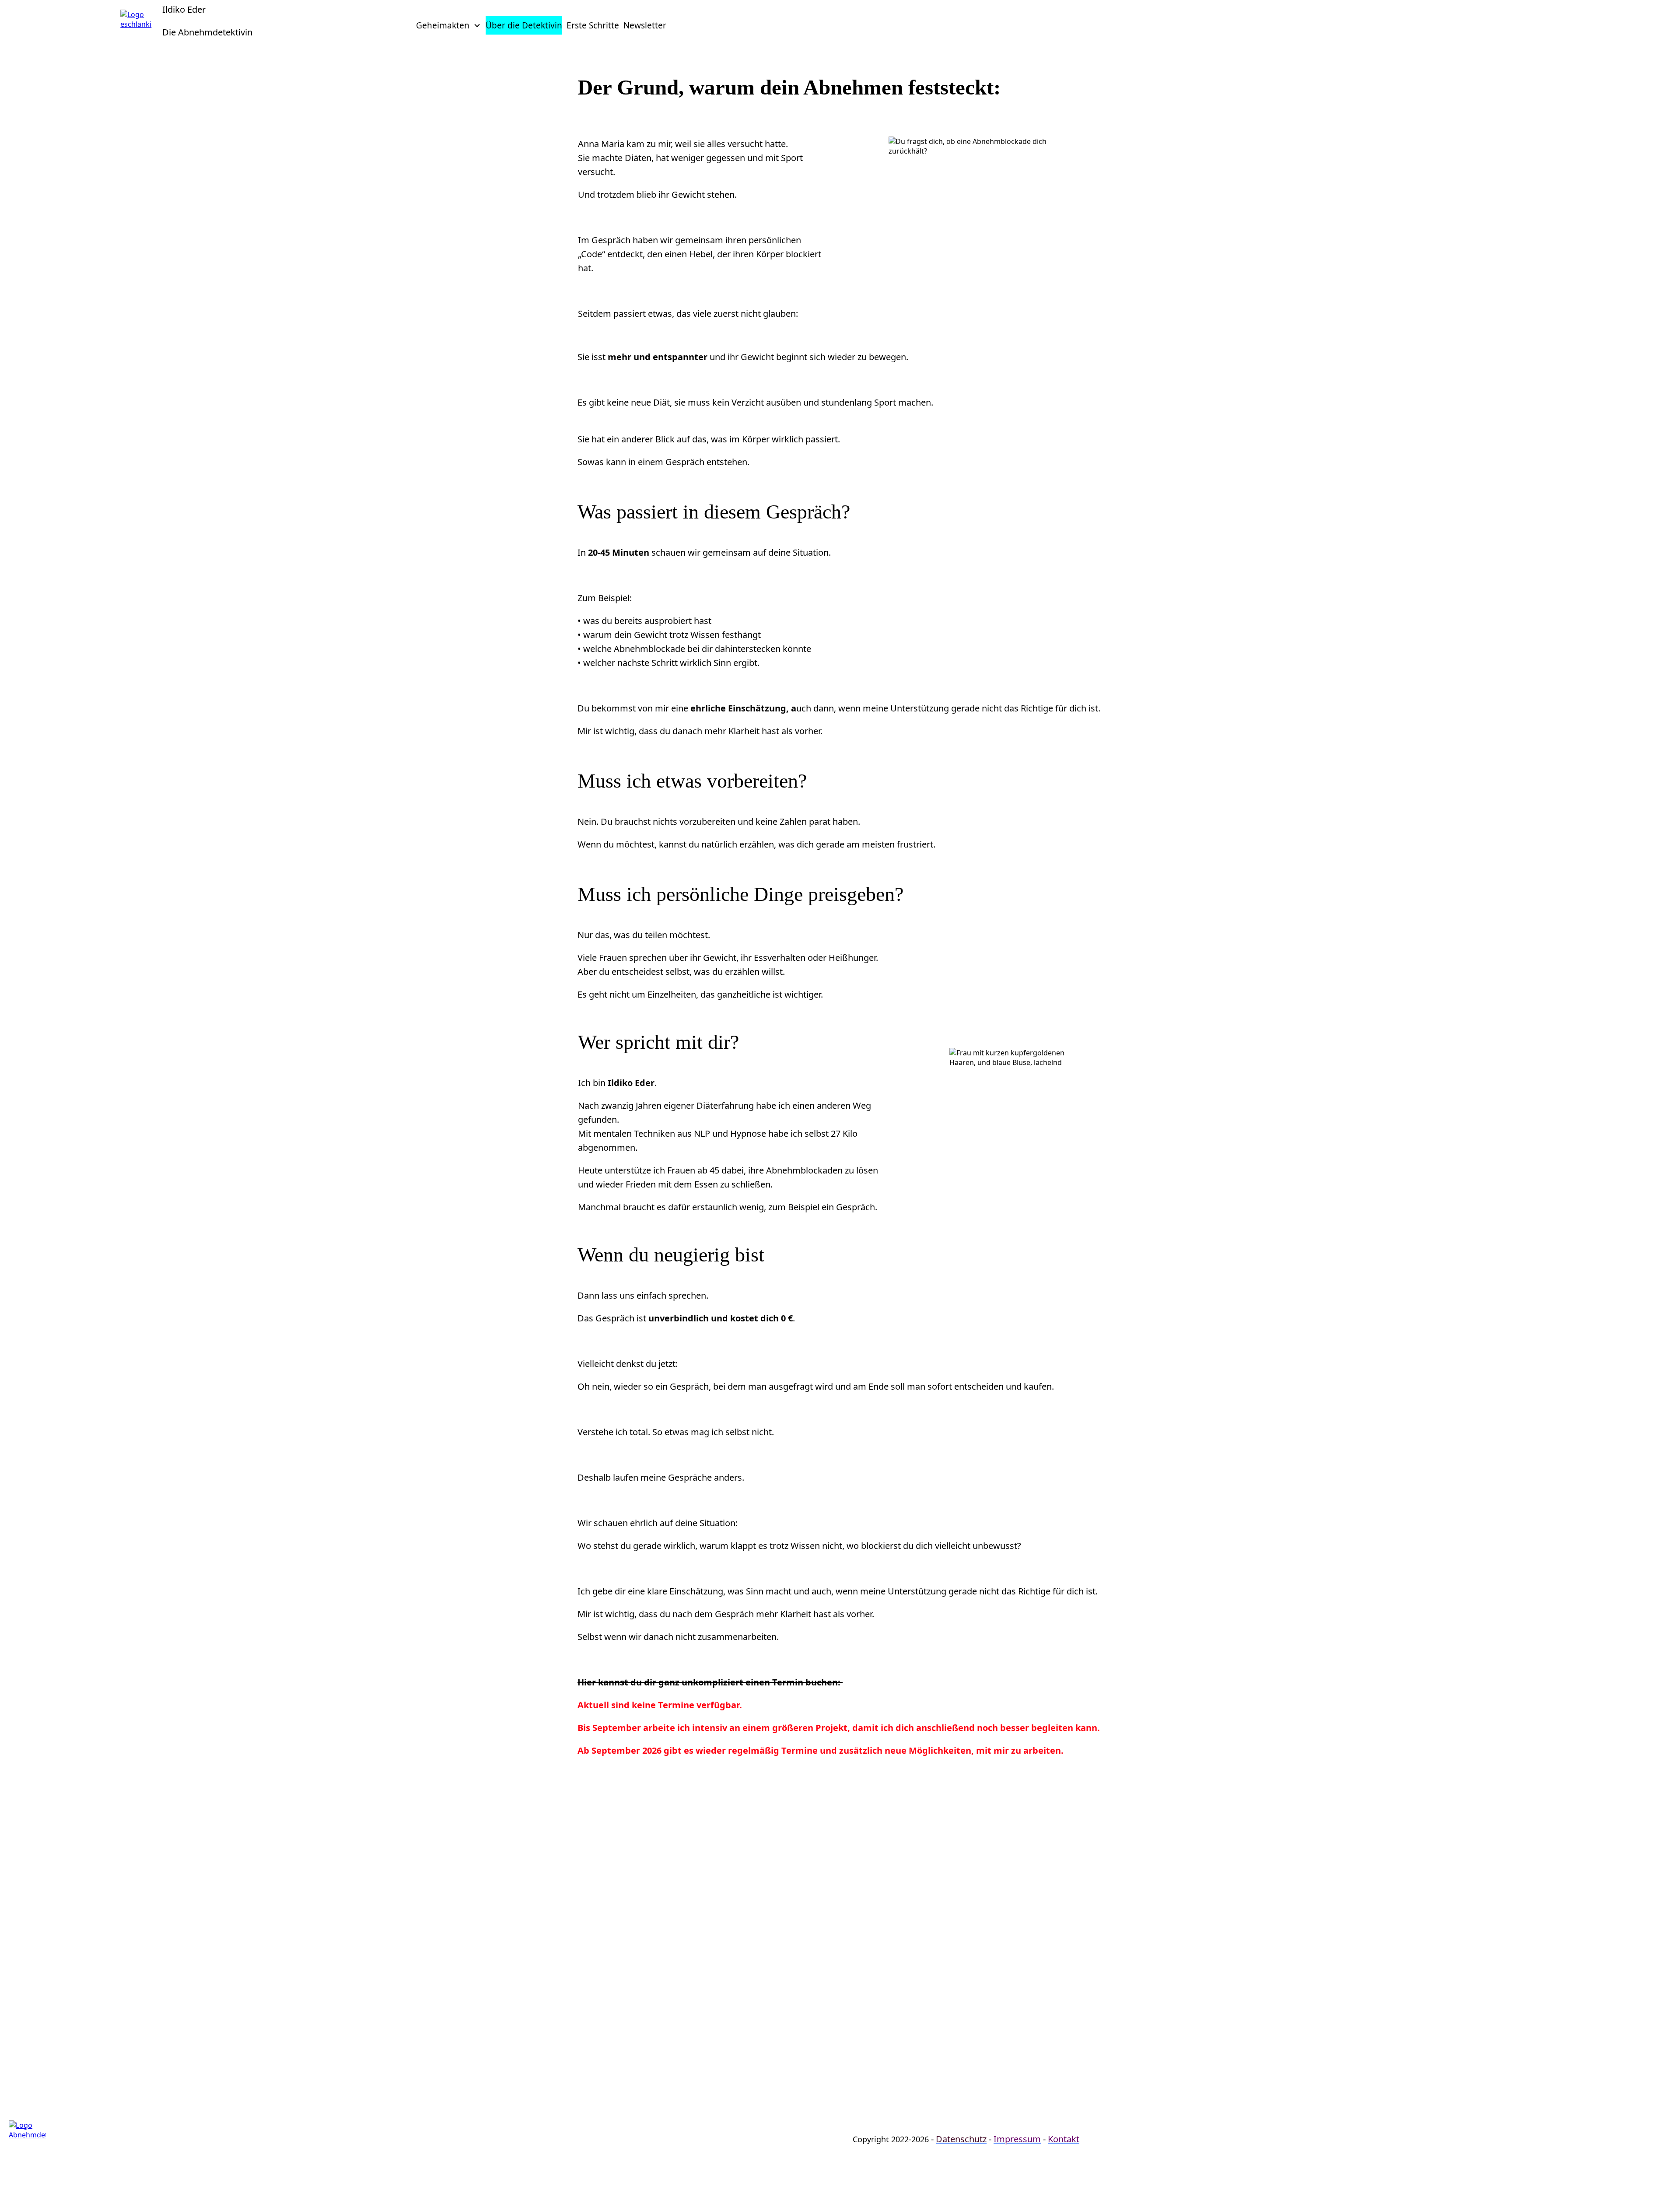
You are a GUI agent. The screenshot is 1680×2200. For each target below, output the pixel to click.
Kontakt (1064, 2139)
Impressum (1017, 2139)
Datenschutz (961, 2139)
